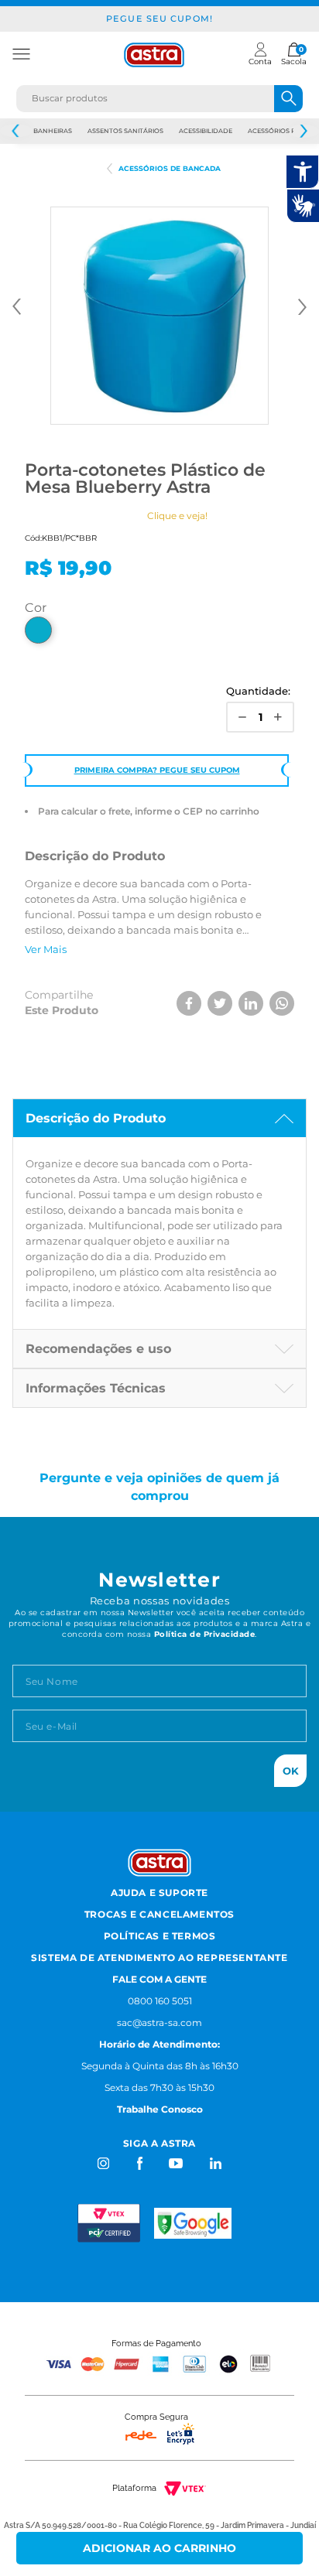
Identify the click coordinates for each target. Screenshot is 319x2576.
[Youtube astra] (177, 2163)
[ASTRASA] (110, 169)
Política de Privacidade (205, 1634)
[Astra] (154, 55)
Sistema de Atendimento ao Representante (159, 1958)
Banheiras (53, 131)
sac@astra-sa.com (159, 2023)
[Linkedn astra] (215, 2163)
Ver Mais (46, 949)
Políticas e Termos (160, 1936)
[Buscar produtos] (288, 99)
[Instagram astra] (104, 2163)
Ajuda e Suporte (159, 1893)
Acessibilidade (206, 131)
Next (303, 131)
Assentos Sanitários (125, 131)
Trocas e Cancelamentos (159, 1914)
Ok (291, 1771)
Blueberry (38, 630)
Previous (16, 131)
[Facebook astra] (139, 2163)
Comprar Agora (160, 2548)
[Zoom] (159, 316)
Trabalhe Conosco (160, 2109)
